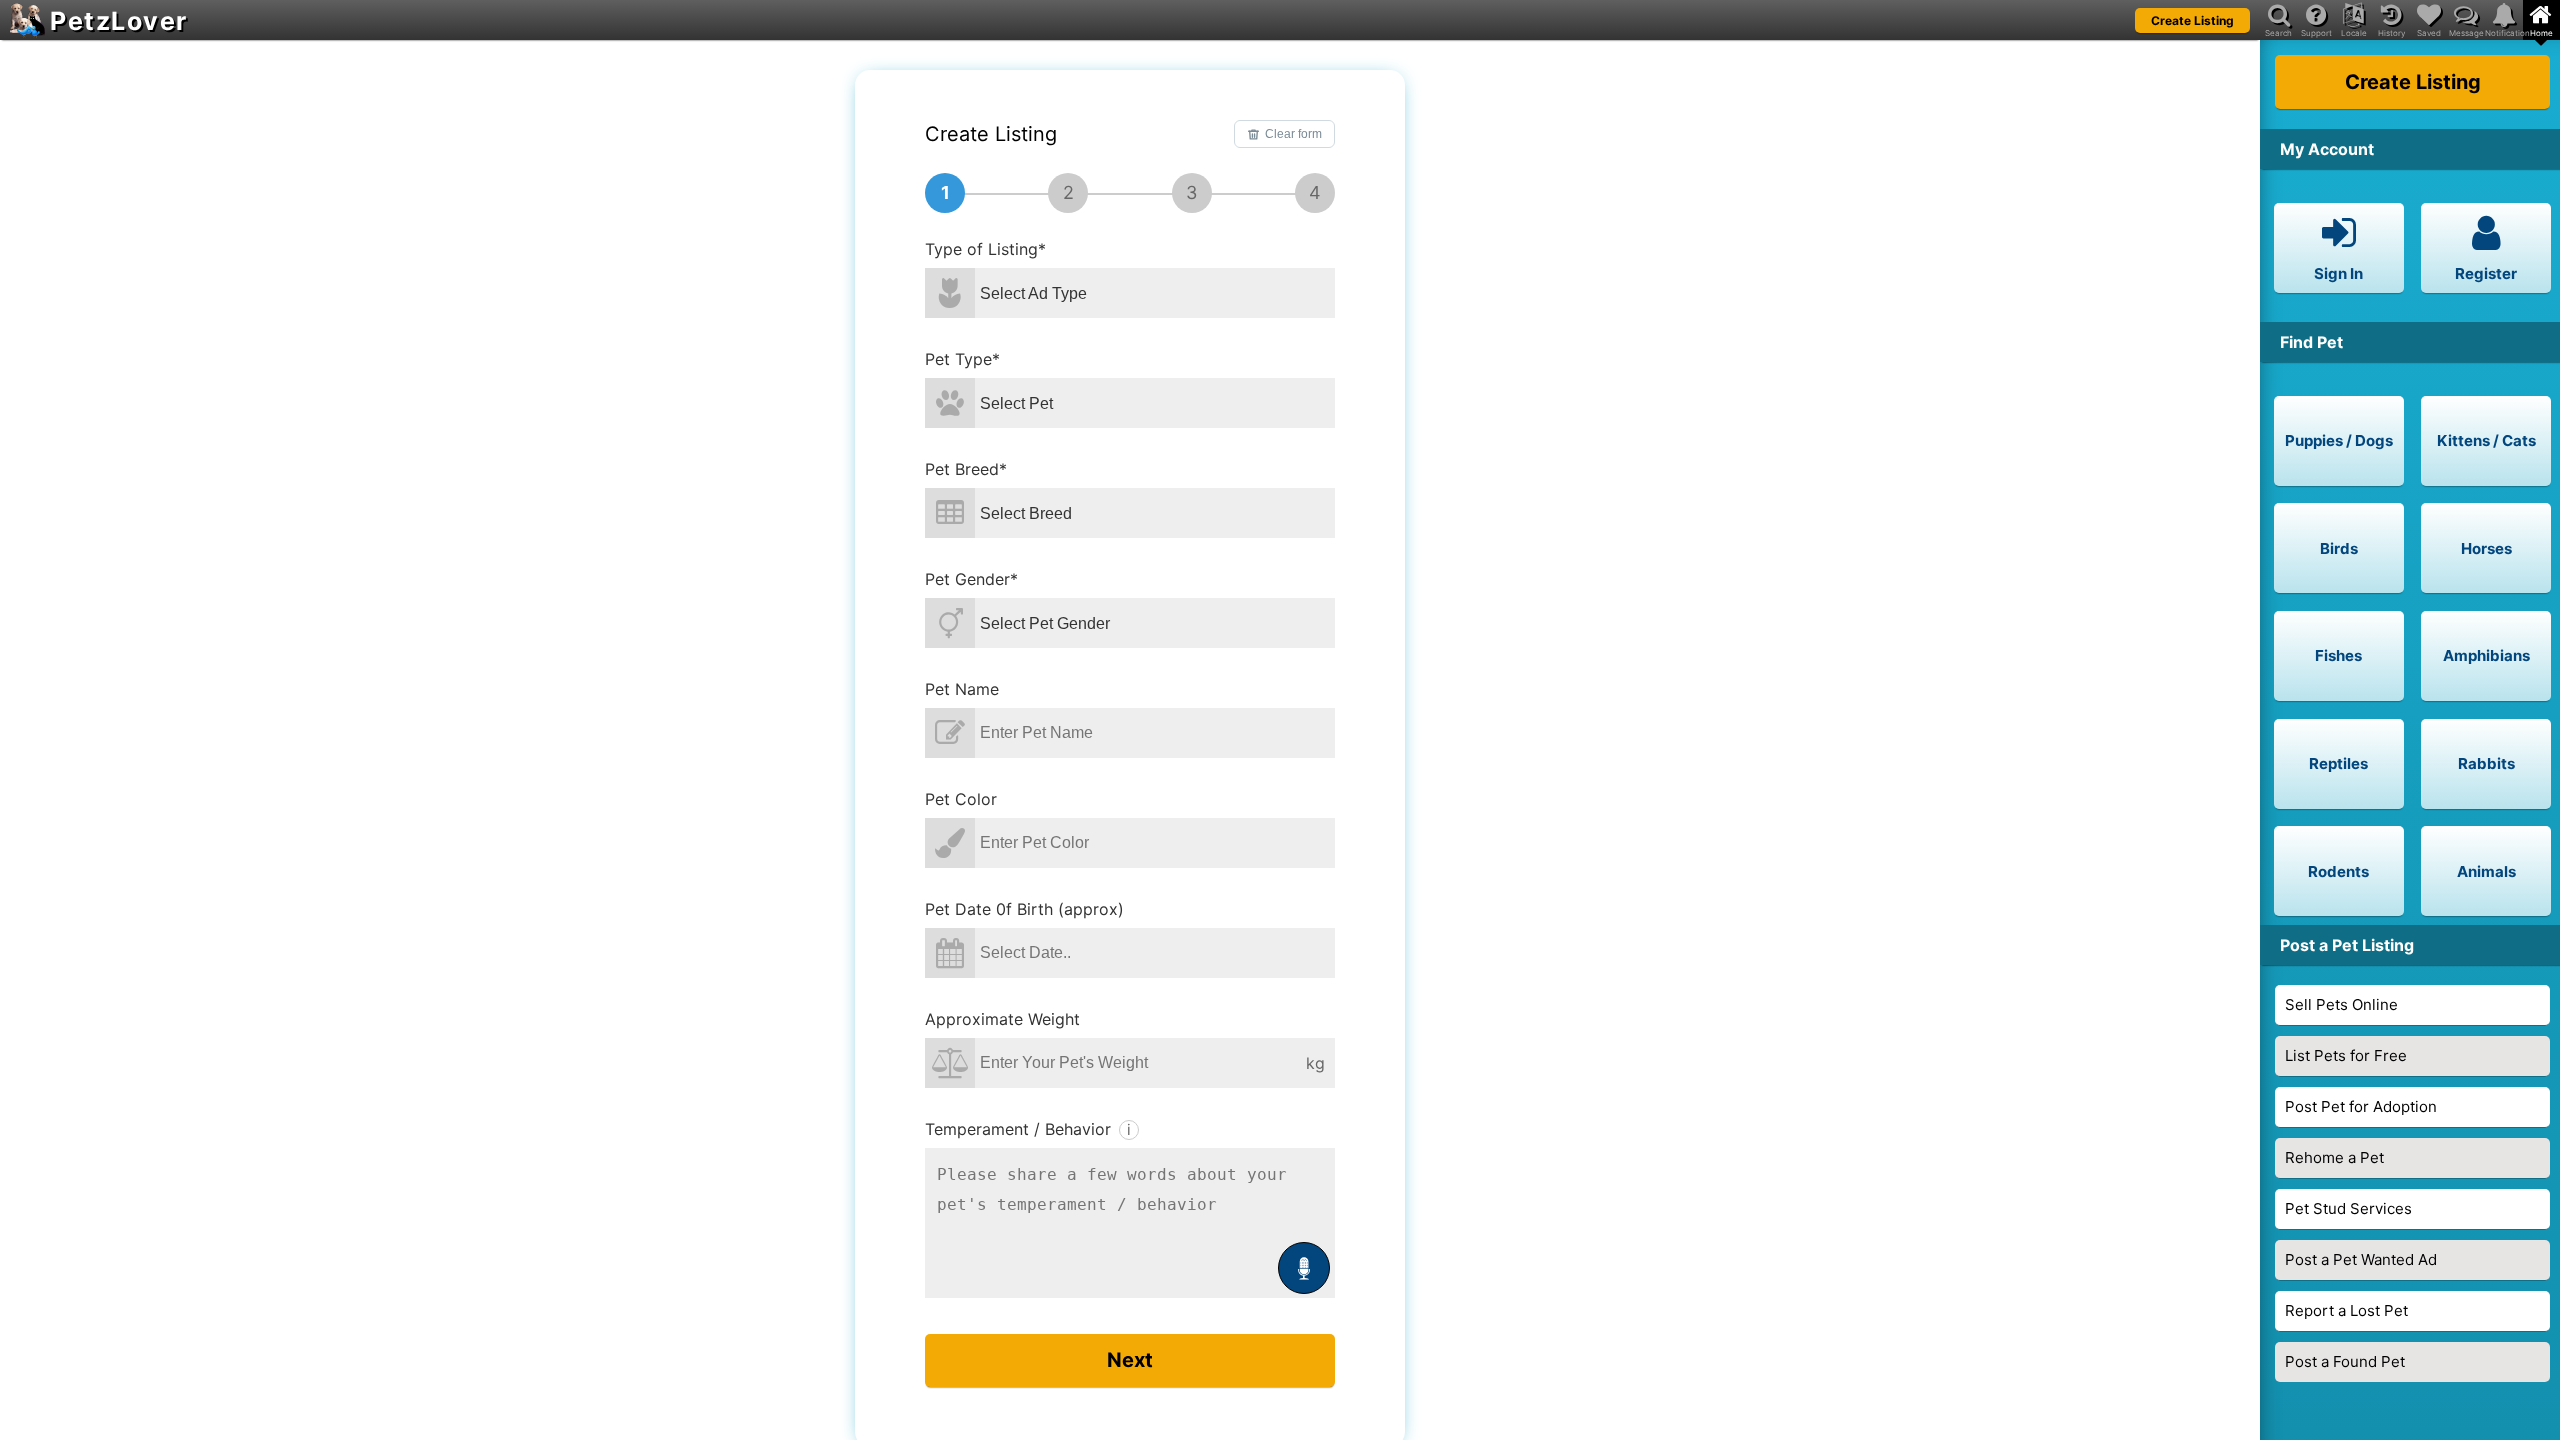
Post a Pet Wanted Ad (2361, 1259)
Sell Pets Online (2341, 1004)
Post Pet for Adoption (2361, 1106)
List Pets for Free (2346, 1055)
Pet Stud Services (2348, 1208)
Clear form (1293, 134)
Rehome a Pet (2334, 1157)
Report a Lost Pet (2346, 1310)
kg (1315, 1063)
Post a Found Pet (2345, 1361)
